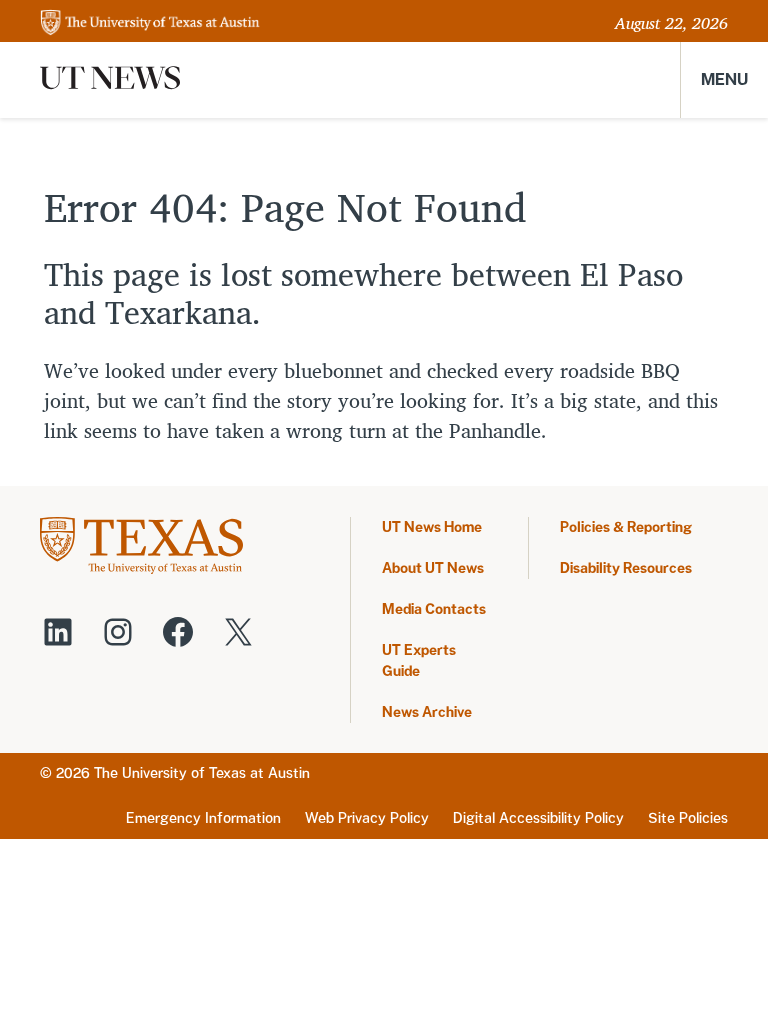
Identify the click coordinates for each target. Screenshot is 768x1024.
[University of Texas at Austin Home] (150, 23)
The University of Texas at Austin (202, 773)
